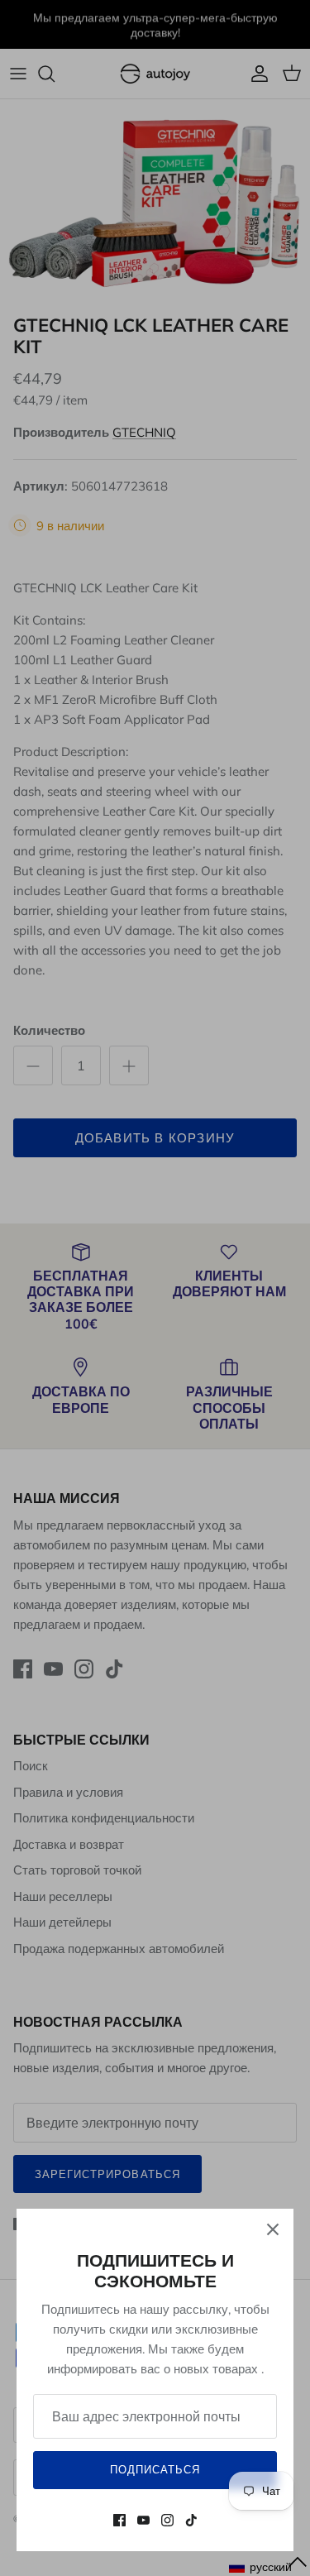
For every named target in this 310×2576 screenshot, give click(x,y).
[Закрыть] (273, 2229)
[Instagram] (167, 2520)
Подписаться (155, 2469)
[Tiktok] (191, 2520)
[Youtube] (143, 2520)
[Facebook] (119, 2520)
